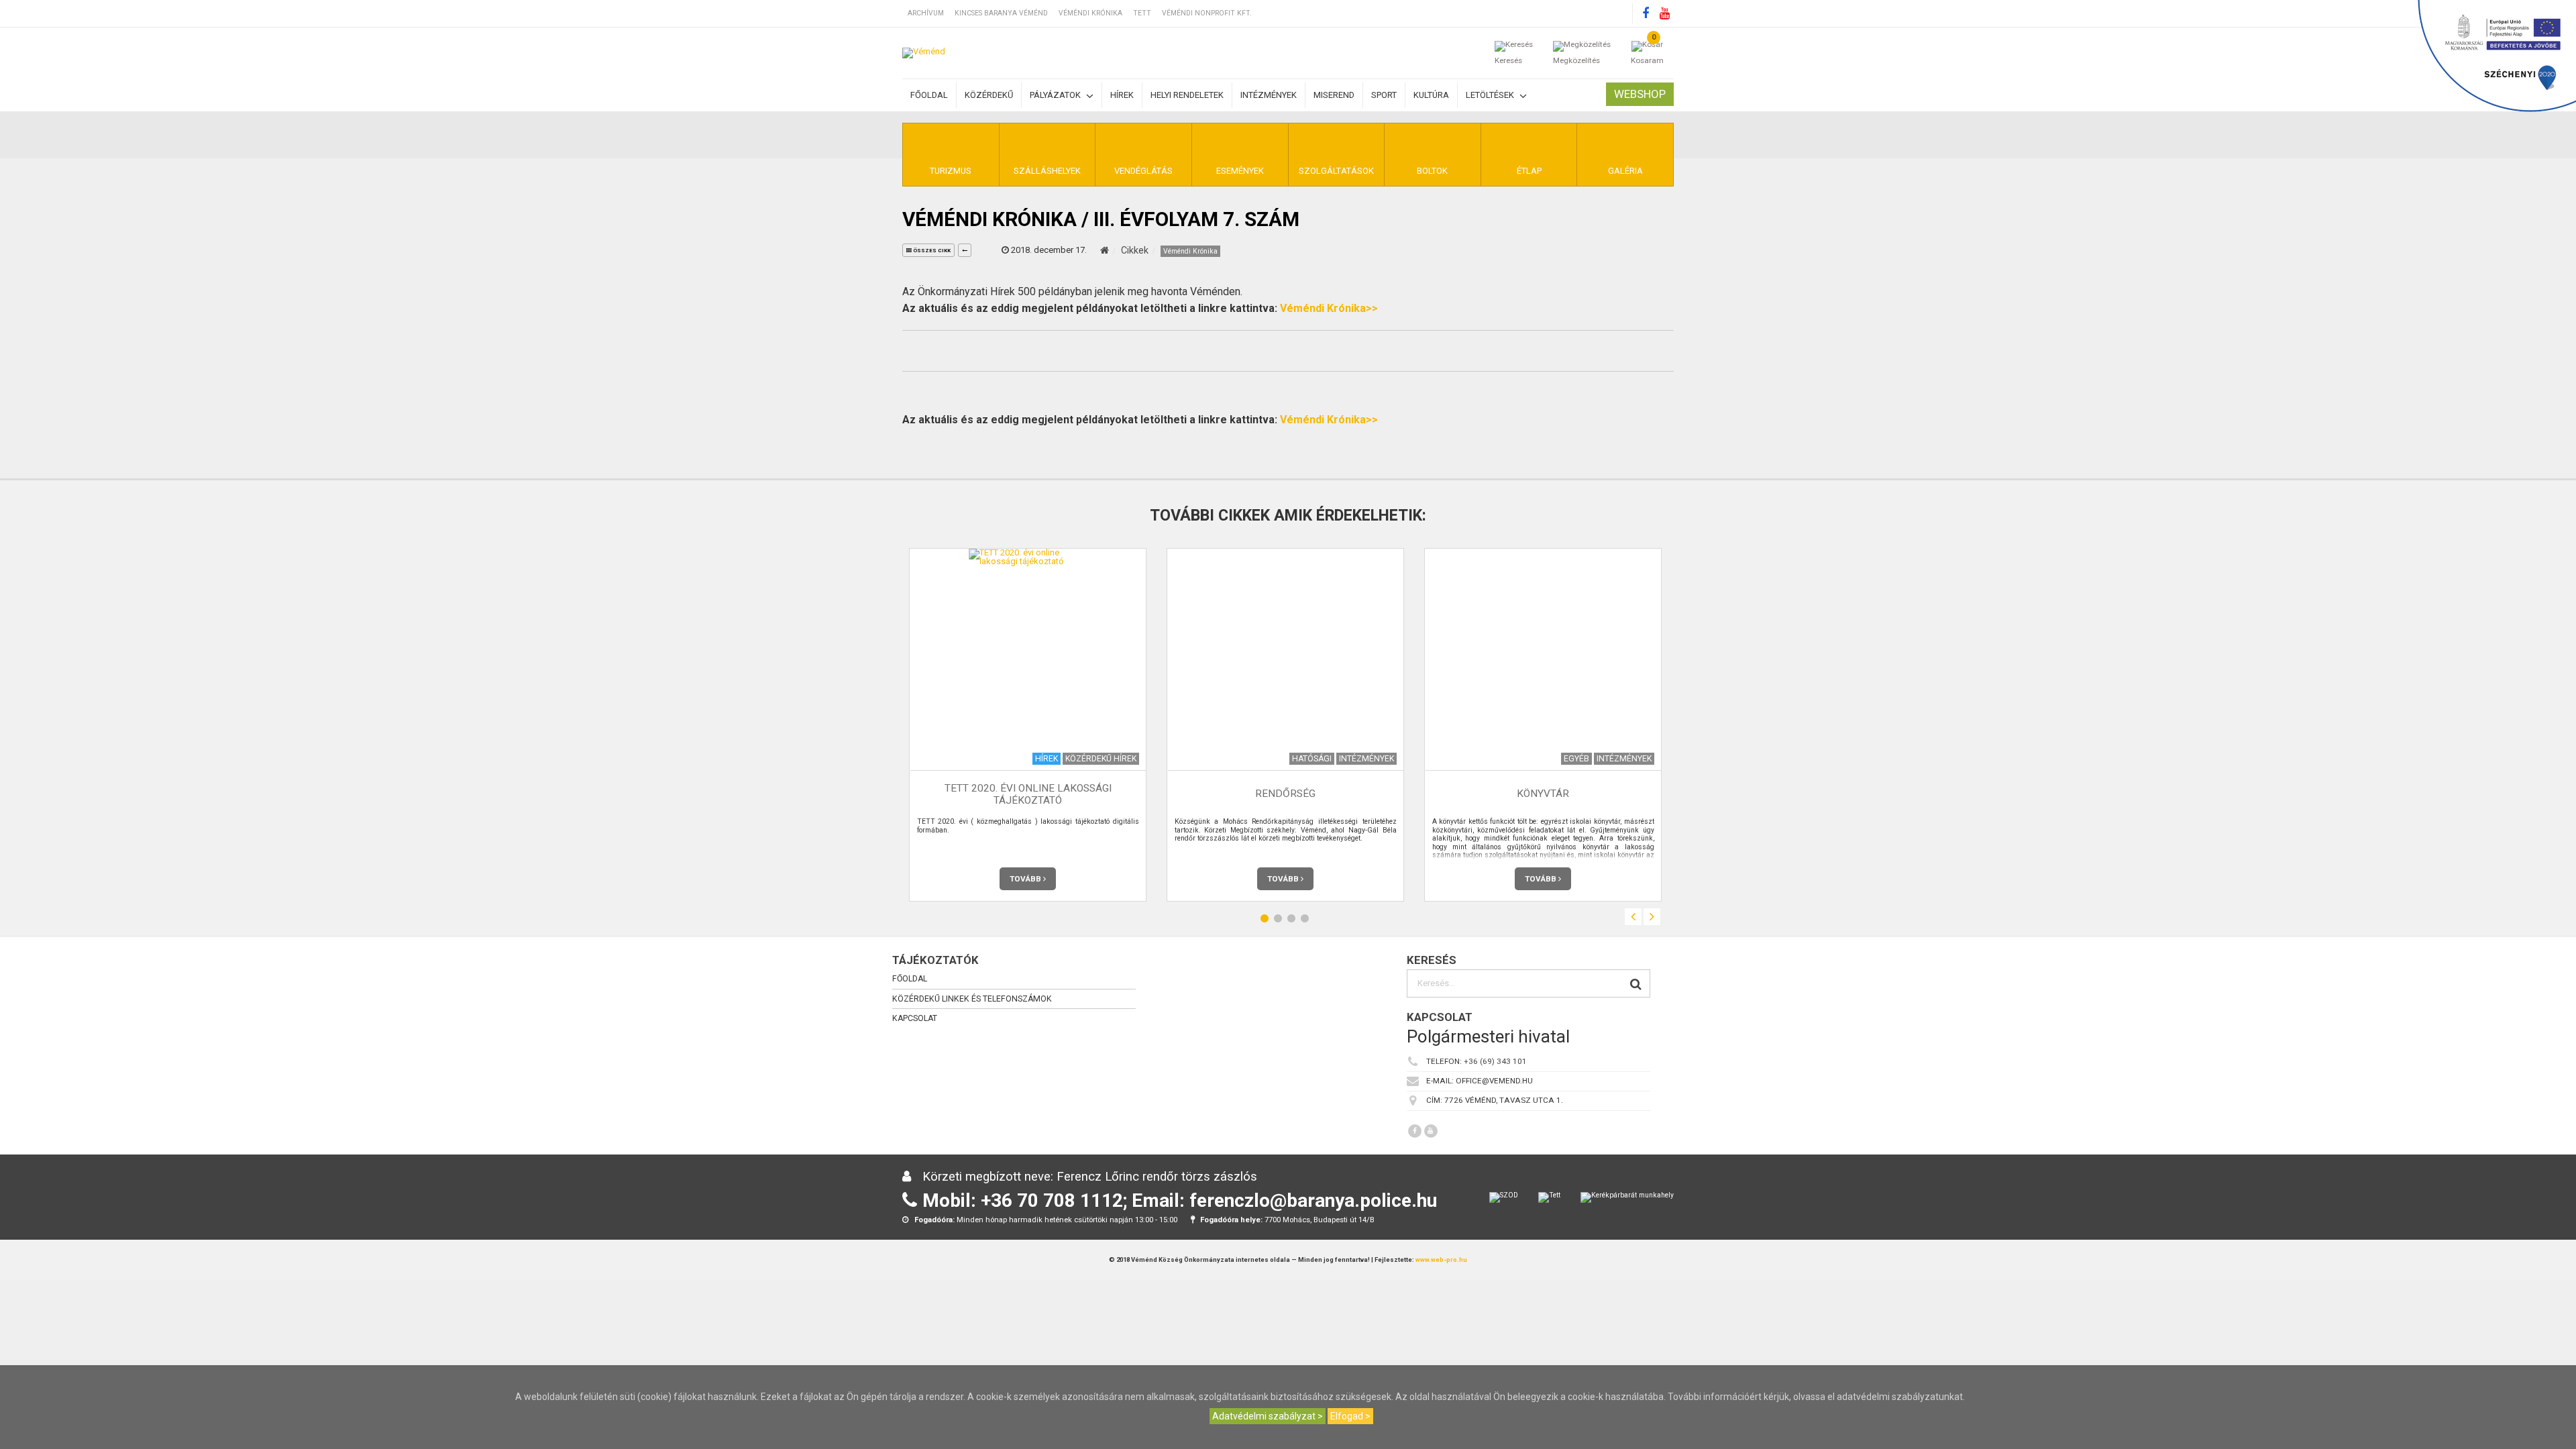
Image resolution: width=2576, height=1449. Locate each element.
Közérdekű (989, 95)
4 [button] (1305, 919)
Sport (1384, 95)
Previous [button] (1633, 917)
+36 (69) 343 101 (1495, 1062)
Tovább (1026, 879)
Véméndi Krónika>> (1329, 308)
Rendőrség (1285, 794)
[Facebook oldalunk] (1646, 13)
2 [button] (1278, 919)
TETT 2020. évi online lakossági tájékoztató (1028, 794)
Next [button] (1652, 917)
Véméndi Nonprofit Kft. (1207, 13)
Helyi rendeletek (1187, 95)
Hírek (1122, 95)
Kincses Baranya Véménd (1001, 13)
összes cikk (931, 251)
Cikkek (1135, 250)
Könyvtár (1543, 794)
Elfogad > (1350, 1416)
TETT (1142, 13)
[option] (1028, 725)
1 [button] (1265, 919)
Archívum (926, 13)
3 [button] (1291, 919)
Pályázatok (1056, 95)
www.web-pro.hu (1441, 1259)
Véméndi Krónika (1090, 13)
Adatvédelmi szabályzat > (1268, 1416)
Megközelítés (1576, 60)
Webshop (1640, 94)
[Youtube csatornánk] (1664, 13)
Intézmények (1269, 95)
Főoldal (929, 95)
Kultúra (1431, 95)
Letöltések (1491, 95)
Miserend (1334, 95)
